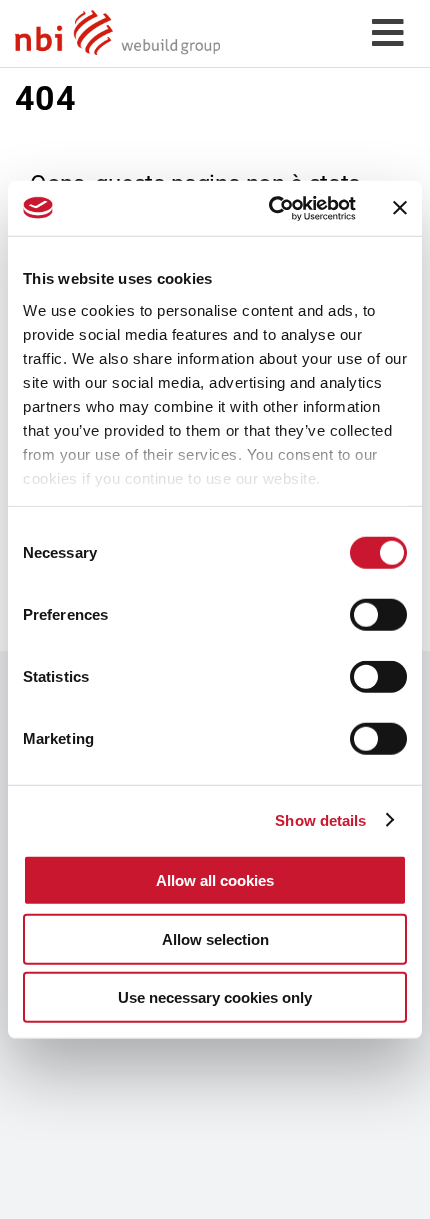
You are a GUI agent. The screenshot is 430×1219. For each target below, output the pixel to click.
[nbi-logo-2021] (117, 17)
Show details (320, 819)
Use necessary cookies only (215, 997)
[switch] (378, 615)
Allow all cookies (215, 880)
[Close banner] (400, 208)
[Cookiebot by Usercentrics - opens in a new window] (270, 208)
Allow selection (215, 938)
